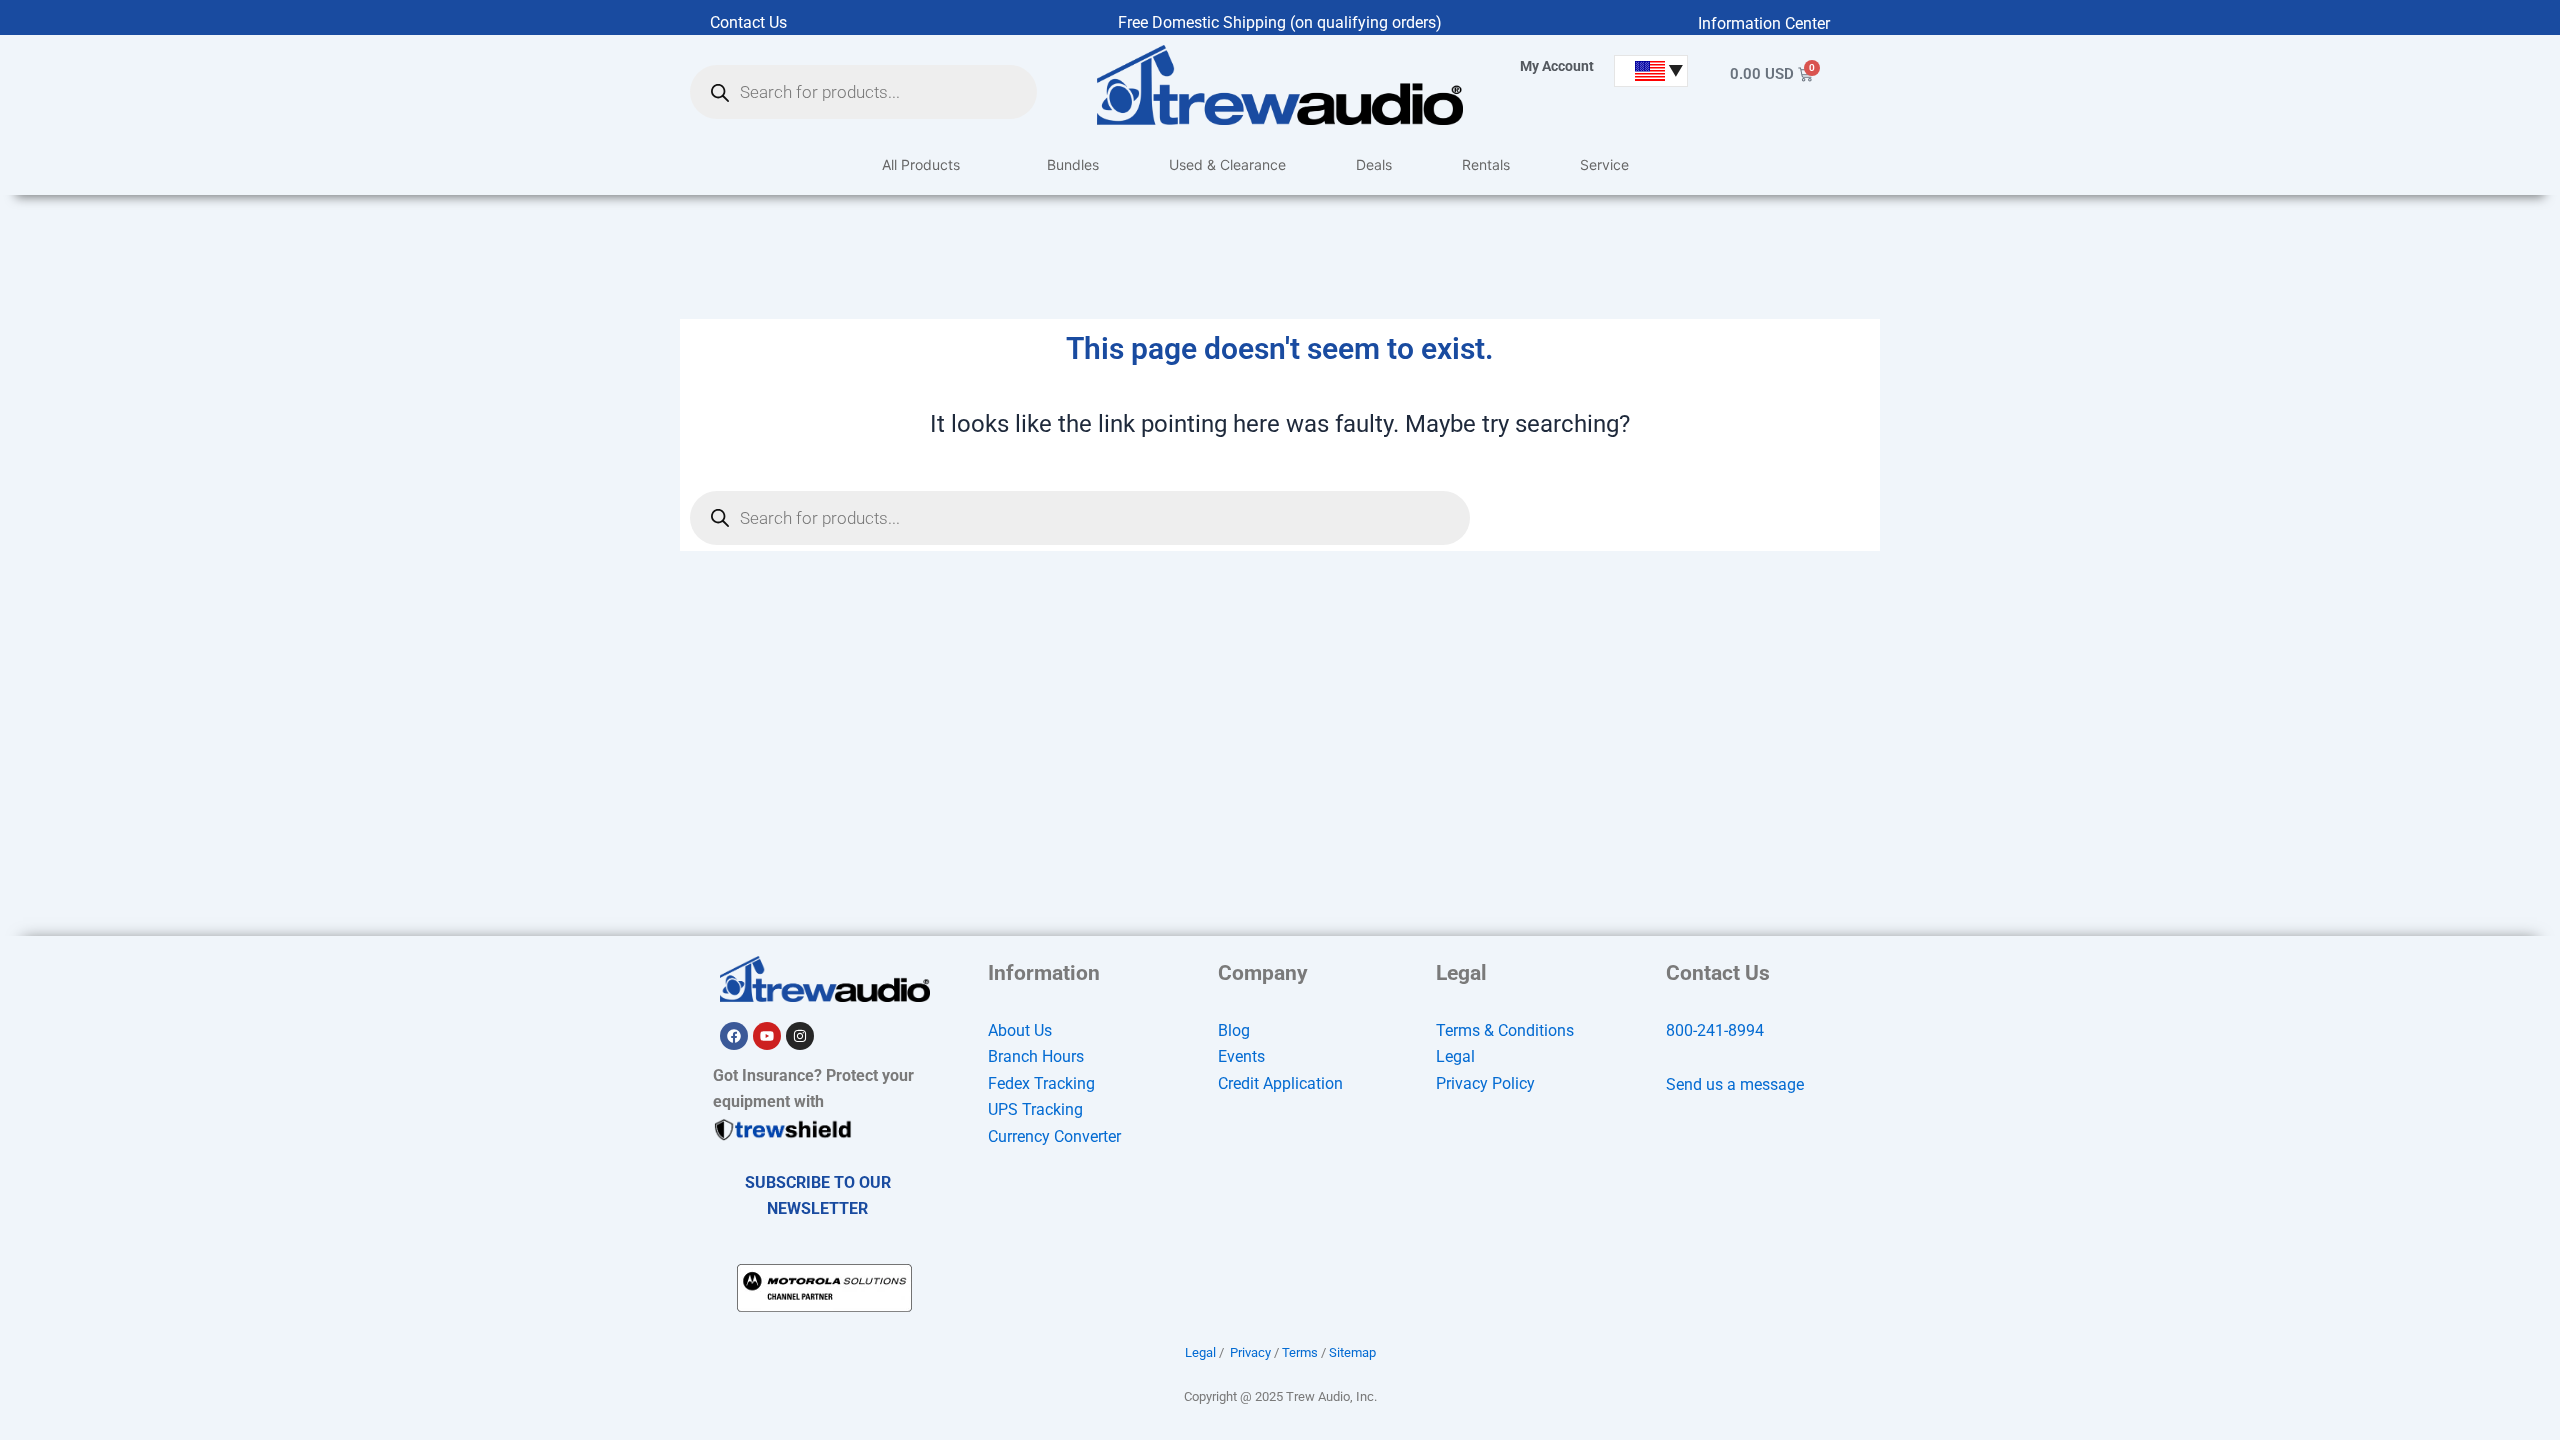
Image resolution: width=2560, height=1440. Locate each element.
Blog (1234, 1030)
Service (1604, 164)
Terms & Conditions (1505, 1030)
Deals (1374, 164)
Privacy (1250, 1352)
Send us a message (1735, 1084)
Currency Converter (1054, 1136)
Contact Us (748, 22)
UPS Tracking (1035, 1109)
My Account (1557, 66)
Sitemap (1352, 1352)
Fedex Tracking (1041, 1083)
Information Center (1764, 23)
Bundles (1073, 164)
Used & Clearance (1227, 164)
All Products (921, 164)
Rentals (1486, 164)
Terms (1300, 1352)
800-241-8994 (1715, 1030)
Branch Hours (1036, 1056)
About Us (1020, 1030)
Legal (1455, 1056)
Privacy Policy (1485, 1083)
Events (1241, 1056)
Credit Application (1280, 1083)
